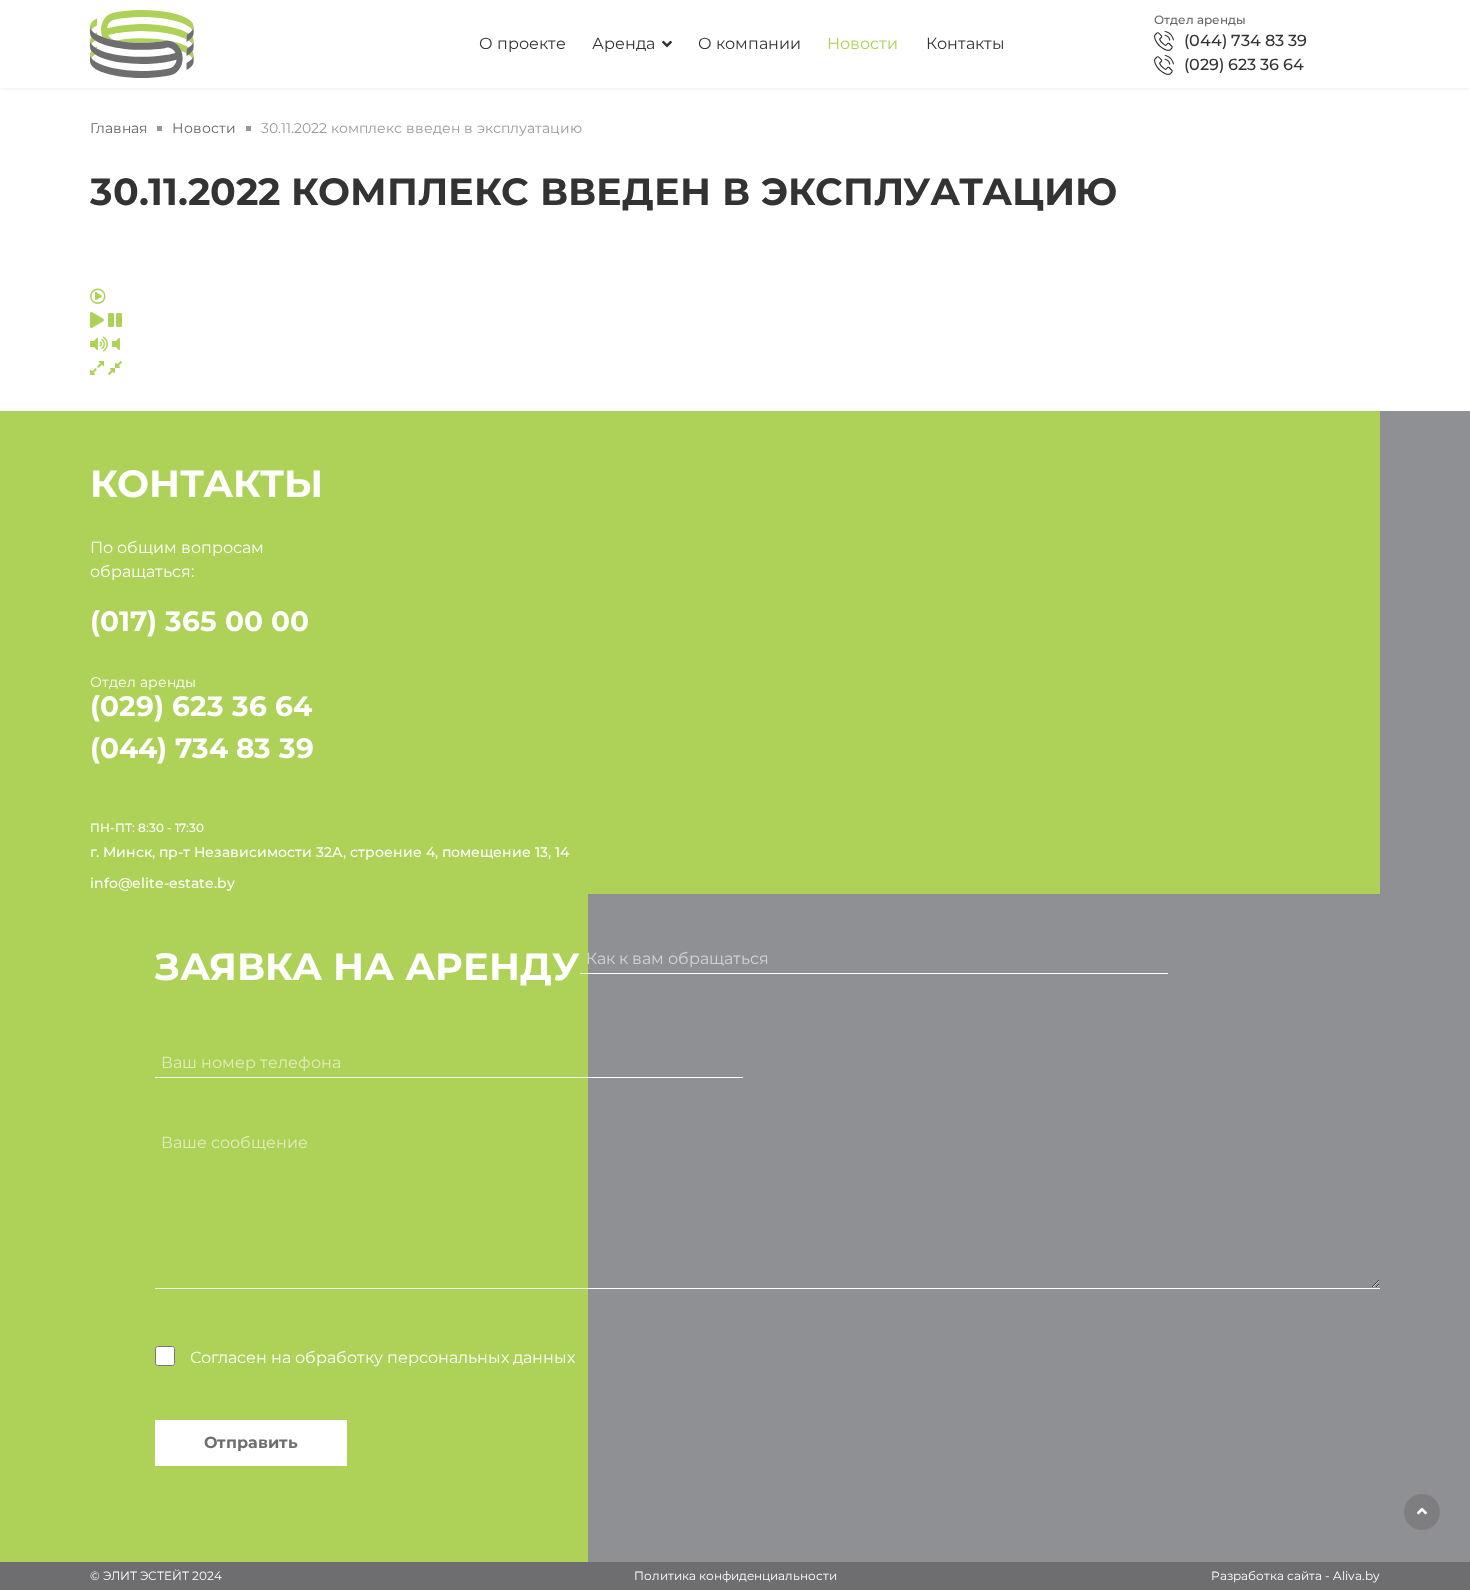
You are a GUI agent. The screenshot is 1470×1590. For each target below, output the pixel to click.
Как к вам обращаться (677, 958)
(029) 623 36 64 (1244, 64)
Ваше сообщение (234, 1142)
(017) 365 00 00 (199, 621)
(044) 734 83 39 (1245, 40)
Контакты (965, 44)
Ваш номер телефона (251, 1062)
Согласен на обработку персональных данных (382, 1357)
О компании (749, 44)
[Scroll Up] (1422, 1512)
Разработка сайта (1266, 1575)
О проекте (522, 44)
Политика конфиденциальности (735, 1575)
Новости (862, 44)
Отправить (251, 1442)
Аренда (623, 44)
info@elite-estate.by (162, 883)
